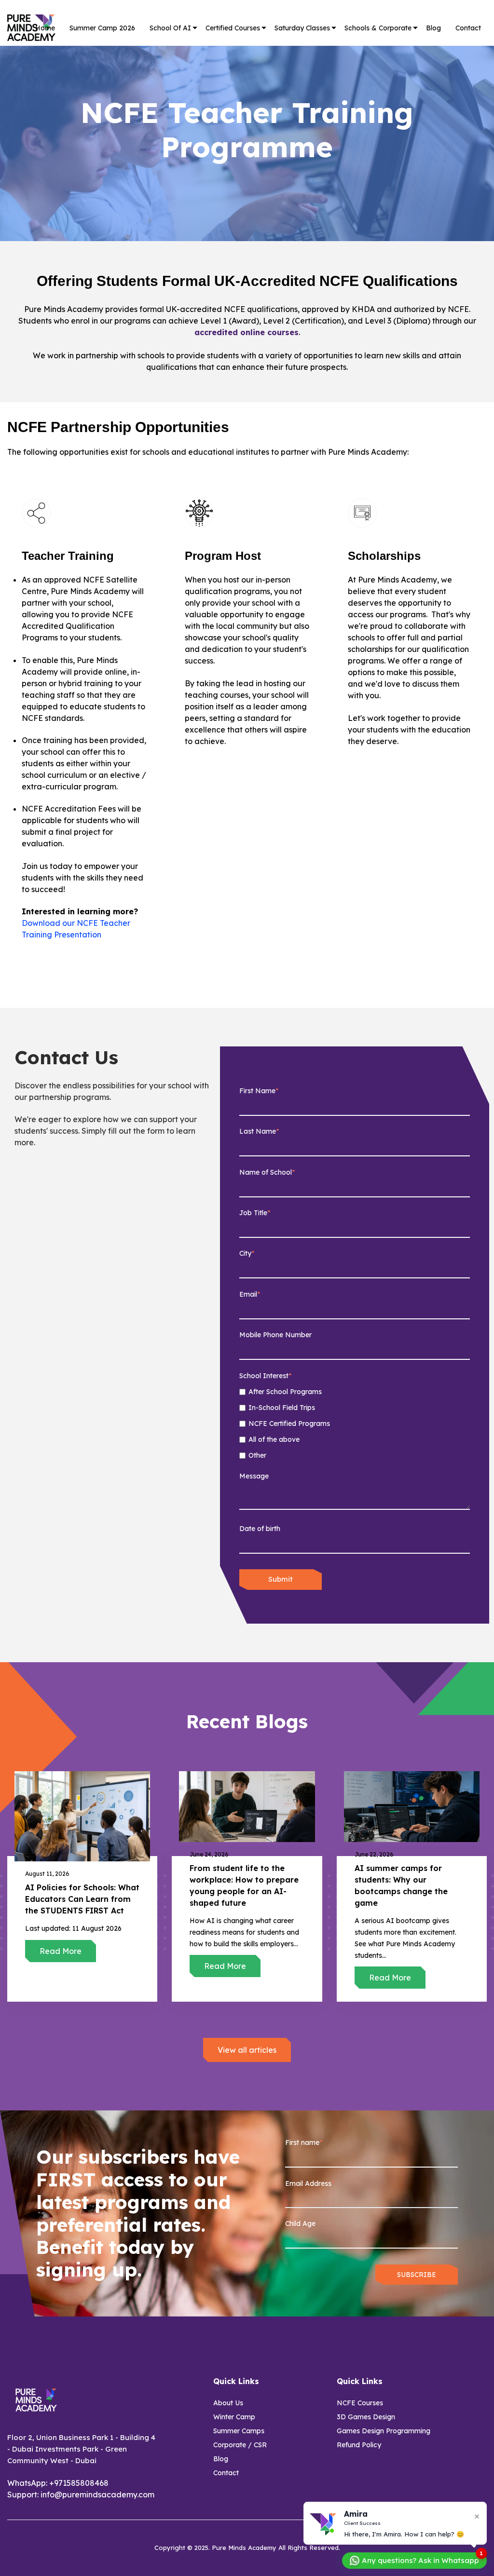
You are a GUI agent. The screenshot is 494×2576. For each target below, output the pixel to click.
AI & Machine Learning (247, 127)
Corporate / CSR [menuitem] (240, 2445)
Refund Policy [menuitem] (359, 2445)
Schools (360, 46)
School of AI (170, 28)
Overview (168, 46)
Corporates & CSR (377, 62)
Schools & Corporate (378, 28)
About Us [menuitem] (228, 2403)
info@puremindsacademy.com (97, 2495)
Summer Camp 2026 (102, 28)
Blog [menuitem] (221, 2459)
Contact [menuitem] (226, 2473)
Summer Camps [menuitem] (239, 2431)
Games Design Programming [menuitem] (384, 2431)
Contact (468, 28)
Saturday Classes (302, 28)
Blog (433, 28)
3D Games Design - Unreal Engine (240, 67)
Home (45, 28)
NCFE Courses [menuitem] (360, 2403)
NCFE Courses (232, 46)
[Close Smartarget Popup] (477, 2516)
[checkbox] (355, 1424)
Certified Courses (233, 28)
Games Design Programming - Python (246, 91)
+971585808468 (79, 2483)
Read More (61, 1951)
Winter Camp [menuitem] (234, 2417)
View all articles (247, 2050)
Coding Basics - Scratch (247, 111)
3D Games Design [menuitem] (366, 2417)
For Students (173, 62)
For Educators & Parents (180, 82)
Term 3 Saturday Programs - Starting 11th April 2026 (310, 55)
